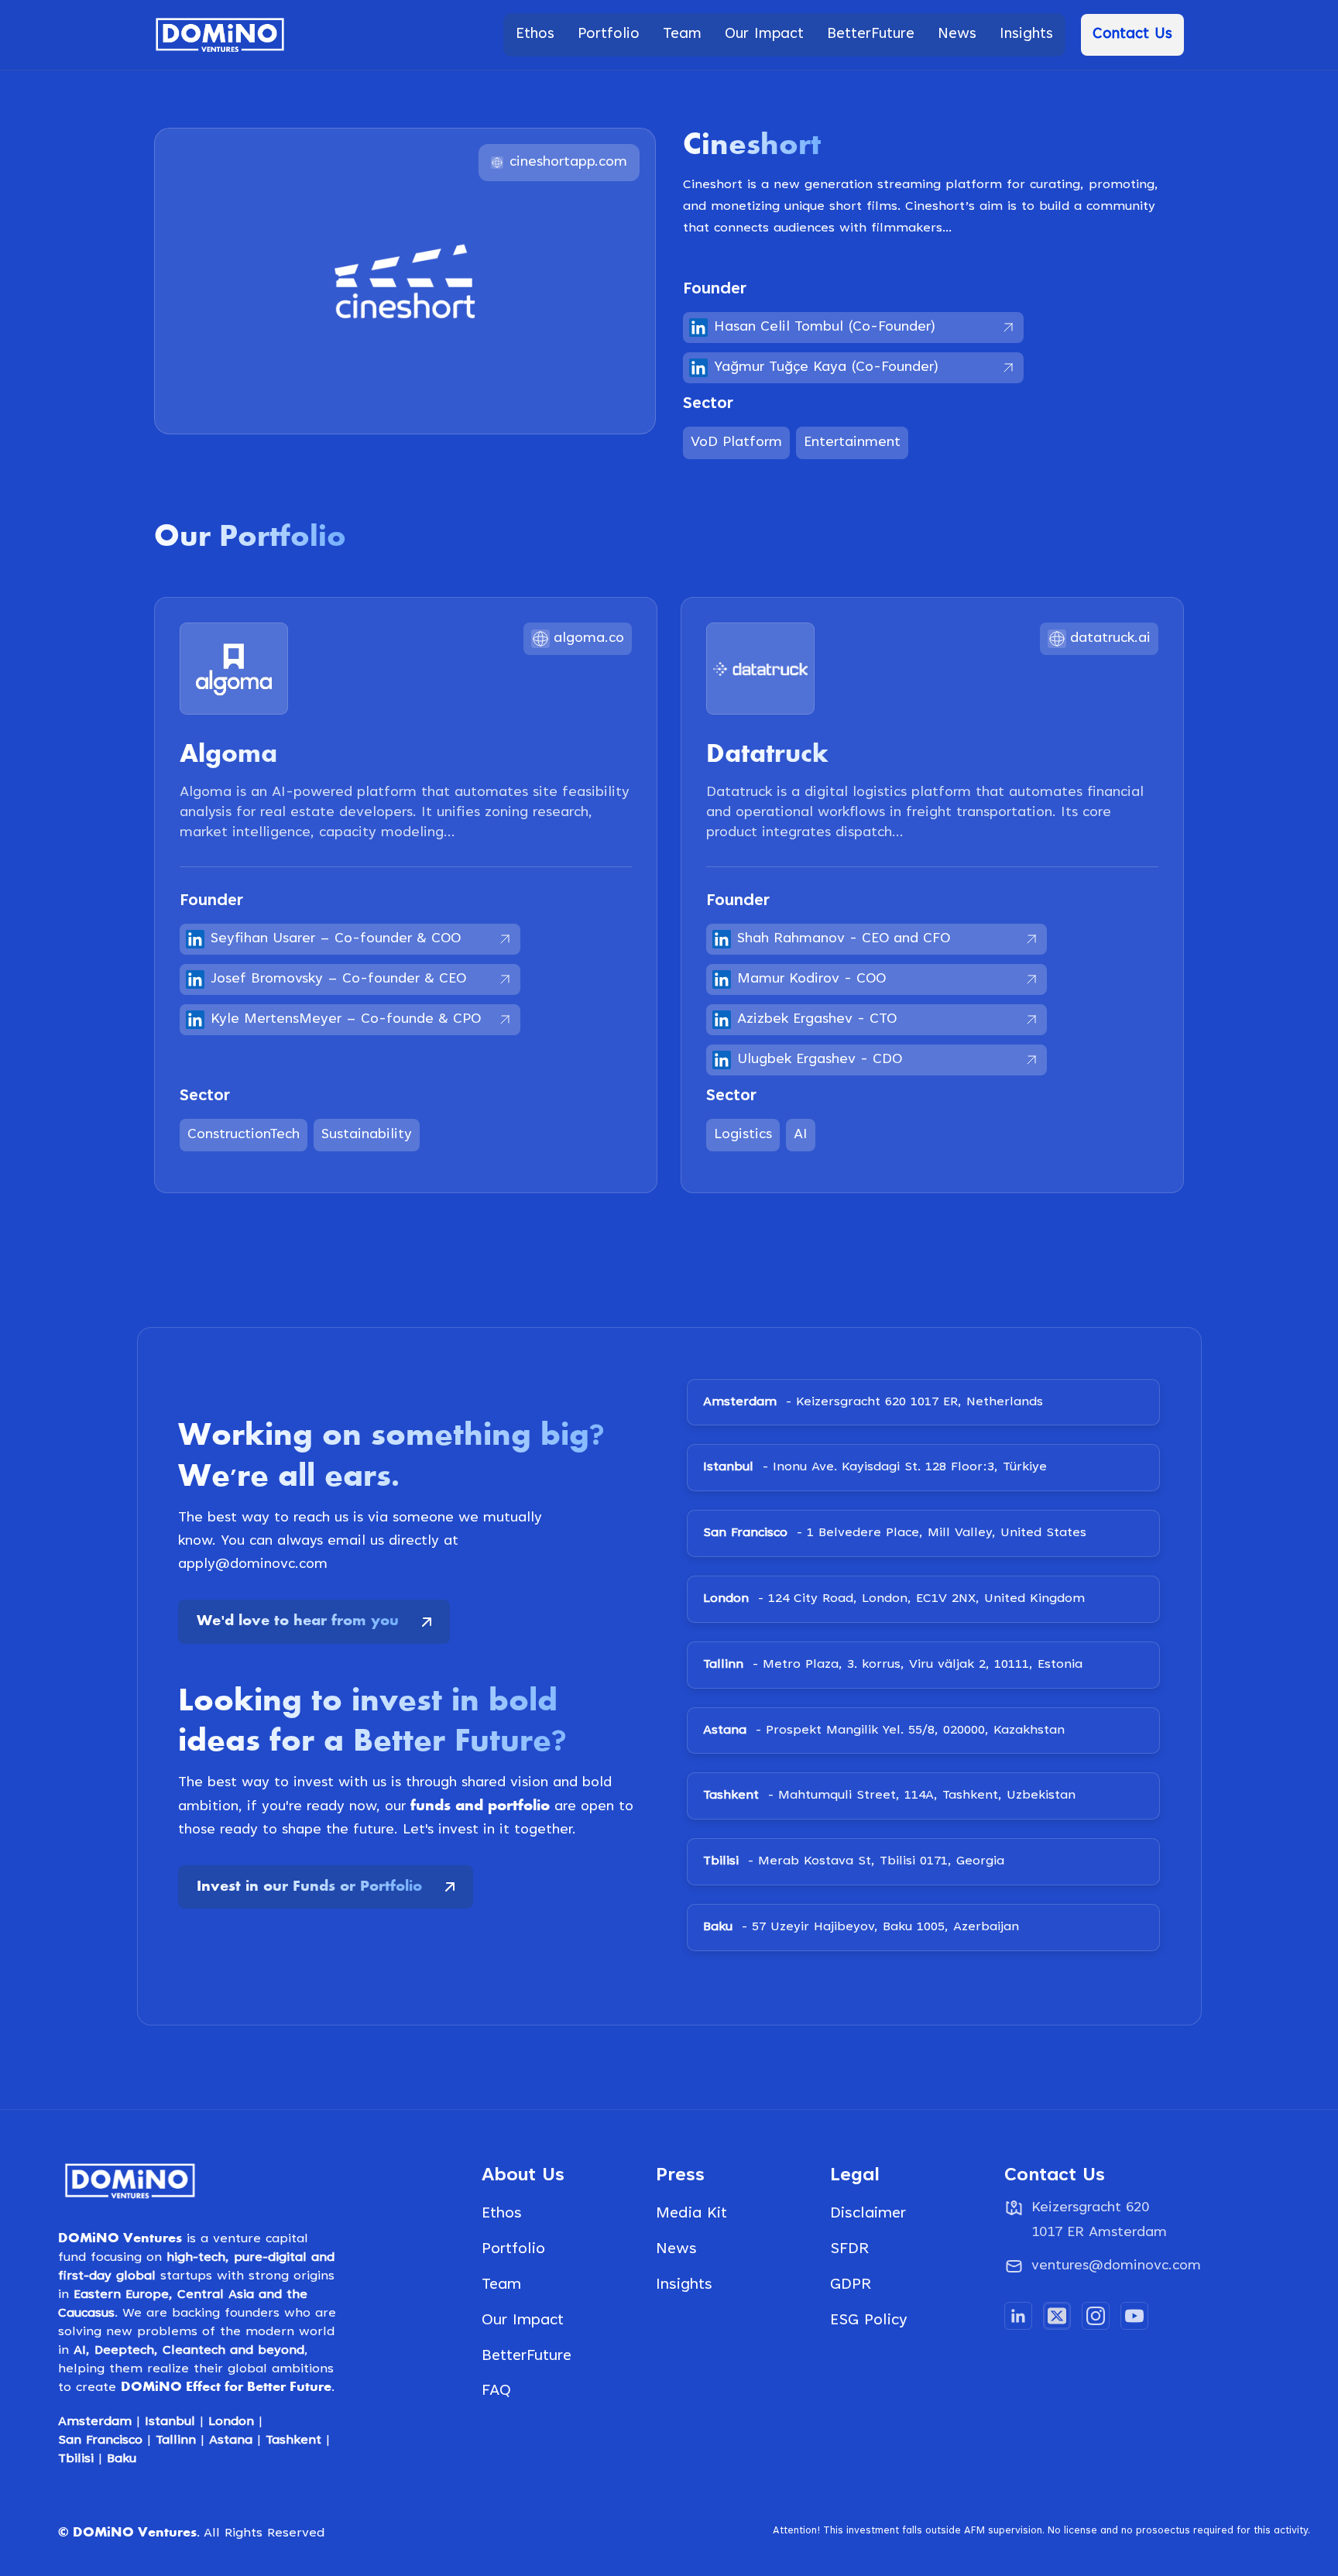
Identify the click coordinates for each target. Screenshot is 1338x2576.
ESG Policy (869, 2320)
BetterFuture (527, 2356)
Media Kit (691, 2214)
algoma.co (589, 639)
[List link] (1105, 2268)
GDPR (851, 2285)
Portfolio (513, 2249)
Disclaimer (868, 2214)
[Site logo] (220, 35)
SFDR (849, 2249)
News (676, 2249)
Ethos (502, 2214)
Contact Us (1132, 34)
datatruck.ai (1110, 639)
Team (501, 2285)
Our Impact (523, 2320)
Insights (684, 2285)
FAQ (496, 2391)
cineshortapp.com (568, 163)
